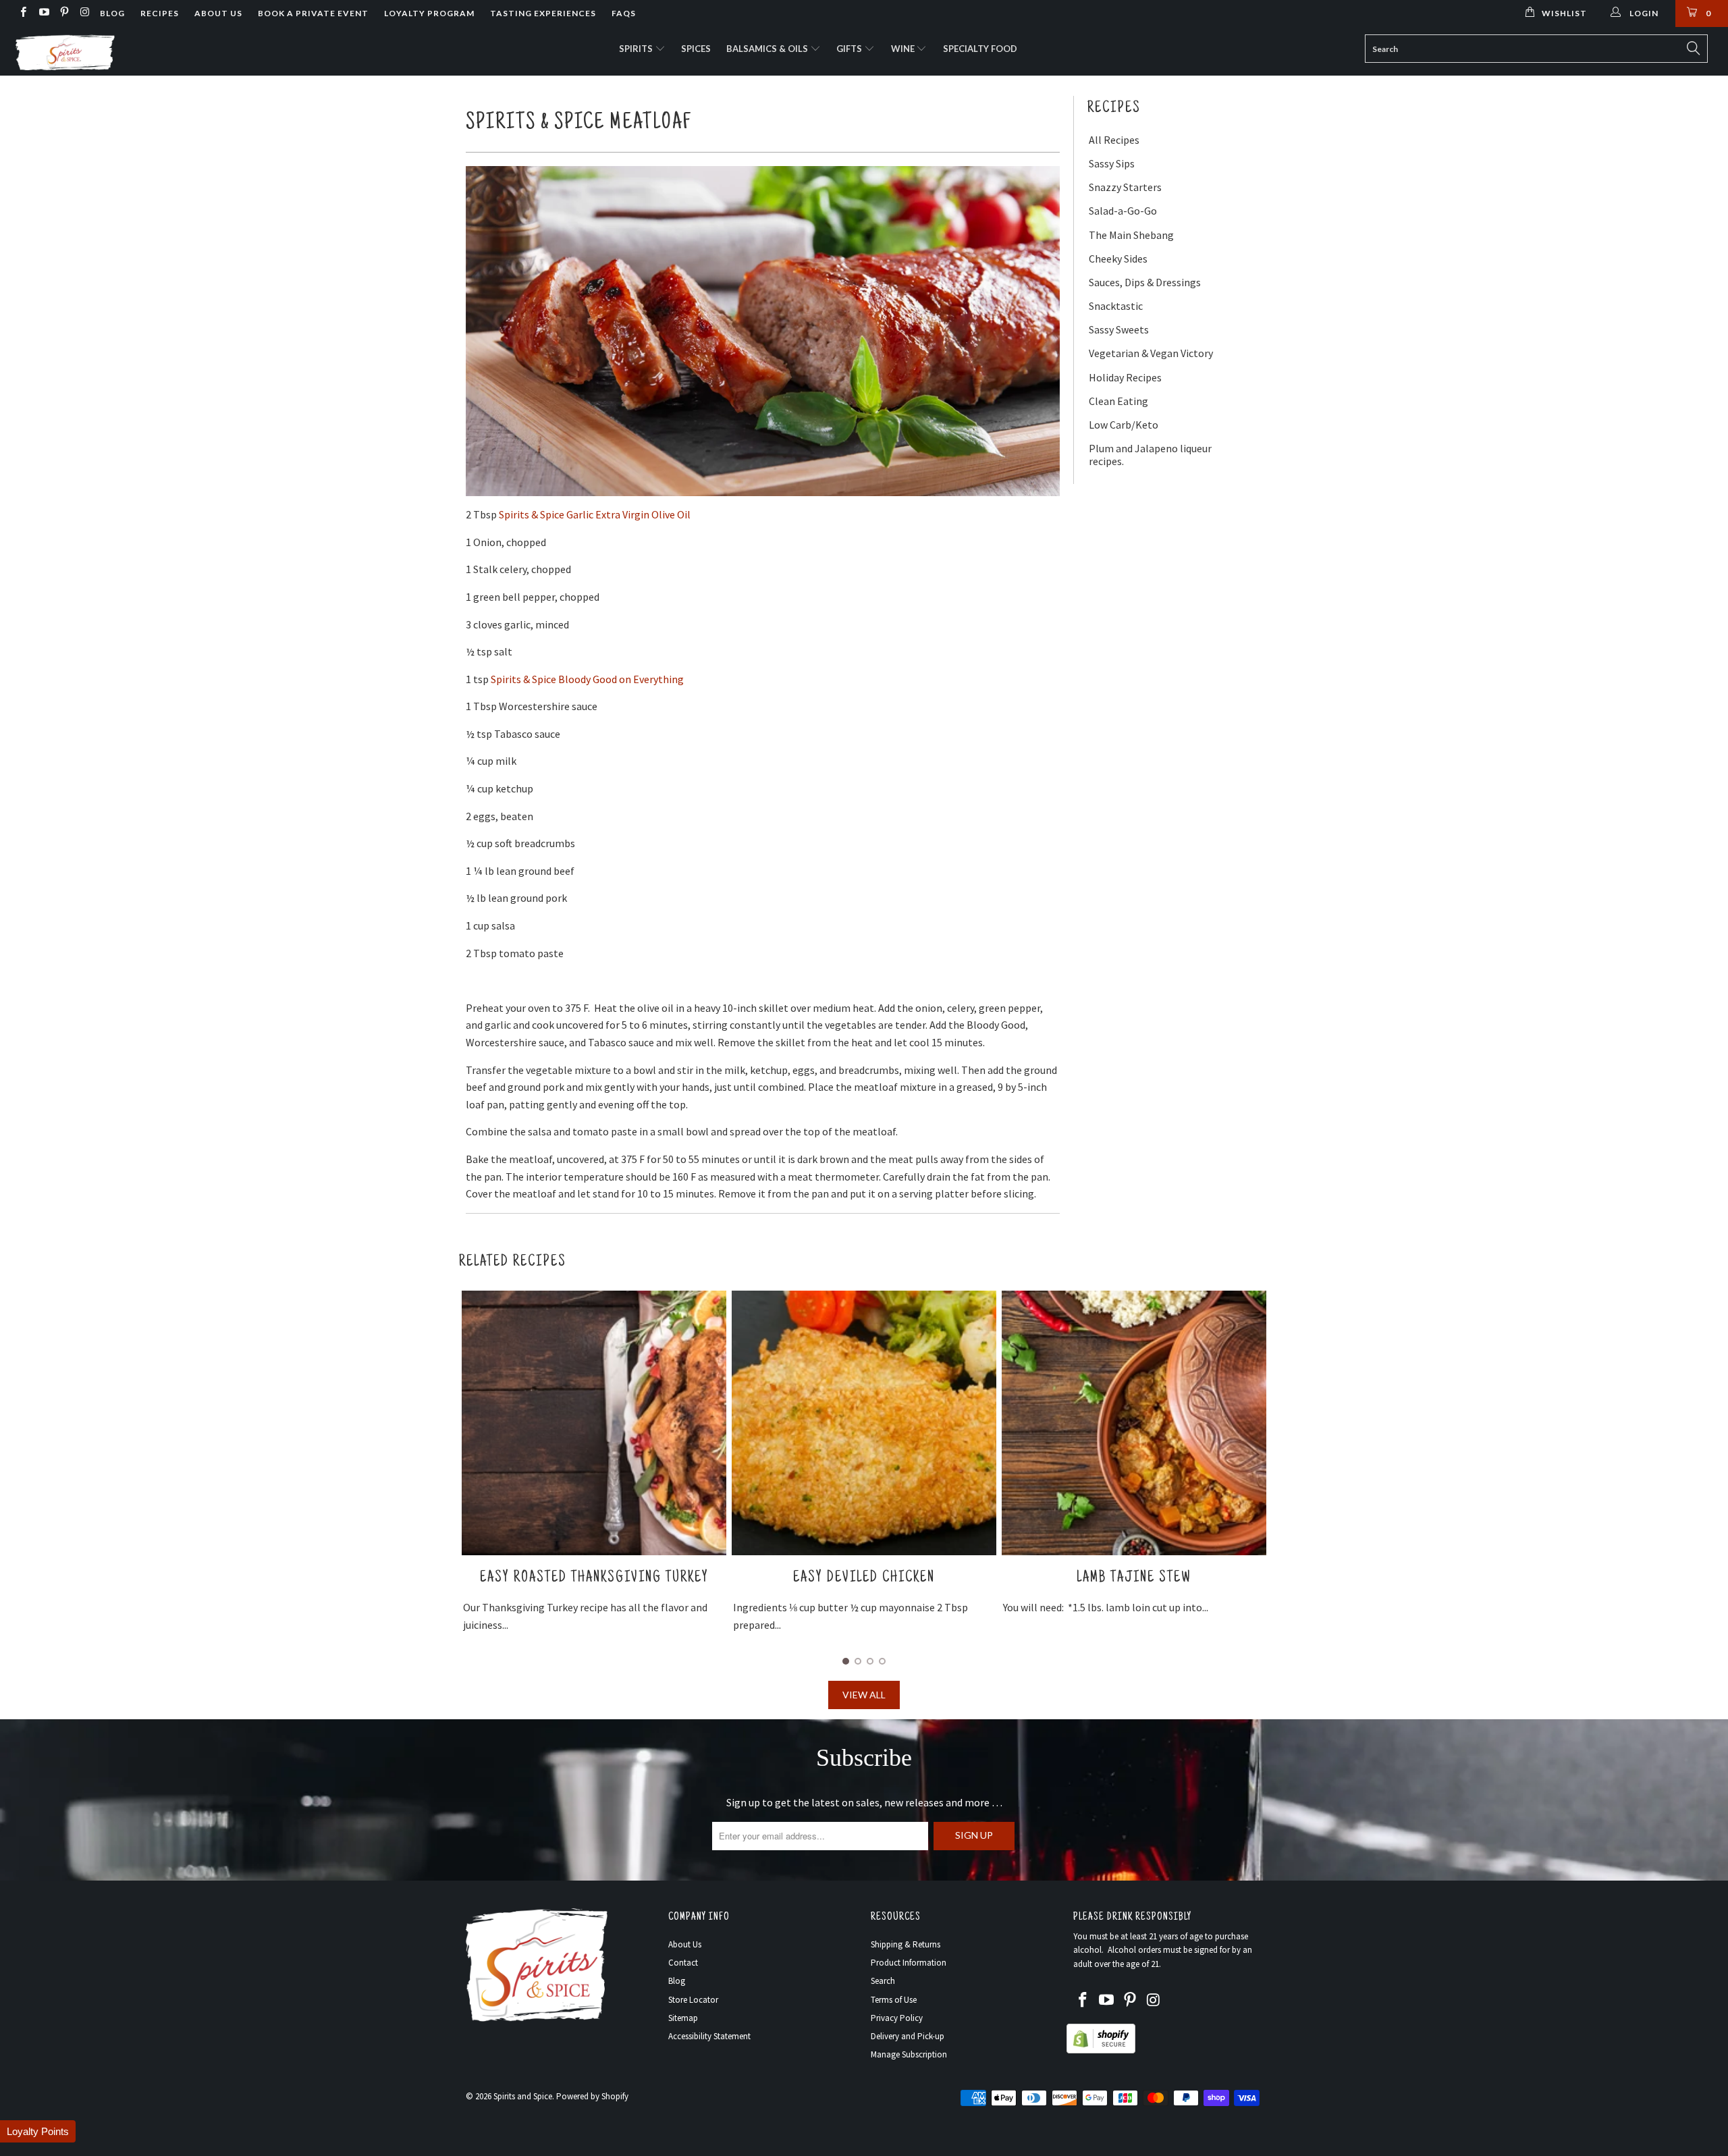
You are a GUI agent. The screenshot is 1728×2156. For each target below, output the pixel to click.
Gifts (850, 49)
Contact (683, 1963)
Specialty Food (980, 49)
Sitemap (683, 2018)
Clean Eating (1118, 401)
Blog (112, 13)
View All (864, 1695)
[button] (38, 2131)
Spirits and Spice (523, 2096)
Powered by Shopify (592, 2096)
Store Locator (693, 2000)
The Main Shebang (1131, 235)
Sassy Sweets (1119, 330)
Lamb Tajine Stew (864, 1578)
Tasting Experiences (543, 13)
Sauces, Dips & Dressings (1145, 282)
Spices (696, 49)
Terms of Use (894, 2000)
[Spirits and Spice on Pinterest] (64, 13)
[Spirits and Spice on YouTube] (43, 13)
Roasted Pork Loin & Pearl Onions (1134, 1578)
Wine (904, 49)
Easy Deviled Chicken (594, 1578)
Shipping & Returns (906, 1944)
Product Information (909, 1963)
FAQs (624, 13)
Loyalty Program (429, 13)
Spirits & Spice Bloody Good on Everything (587, 679)
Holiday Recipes (1125, 378)
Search (883, 1981)
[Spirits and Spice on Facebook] (23, 13)
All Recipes (1114, 140)
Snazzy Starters (1125, 187)
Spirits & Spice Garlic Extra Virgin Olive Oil (595, 514)
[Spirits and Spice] (145, 51)
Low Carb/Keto (1124, 425)
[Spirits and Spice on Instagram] (84, 13)
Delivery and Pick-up (908, 2036)
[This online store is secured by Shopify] (1101, 2050)
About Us (218, 13)
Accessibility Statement (709, 2036)
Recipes (160, 13)
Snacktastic (1116, 306)
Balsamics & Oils (768, 49)
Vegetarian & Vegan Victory (1151, 353)
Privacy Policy (897, 2018)
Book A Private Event (313, 13)
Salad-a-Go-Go (1123, 211)
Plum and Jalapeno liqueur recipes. (1150, 455)
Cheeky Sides (1118, 259)
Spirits (637, 49)
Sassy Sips (1112, 164)
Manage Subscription (909, 2054)
